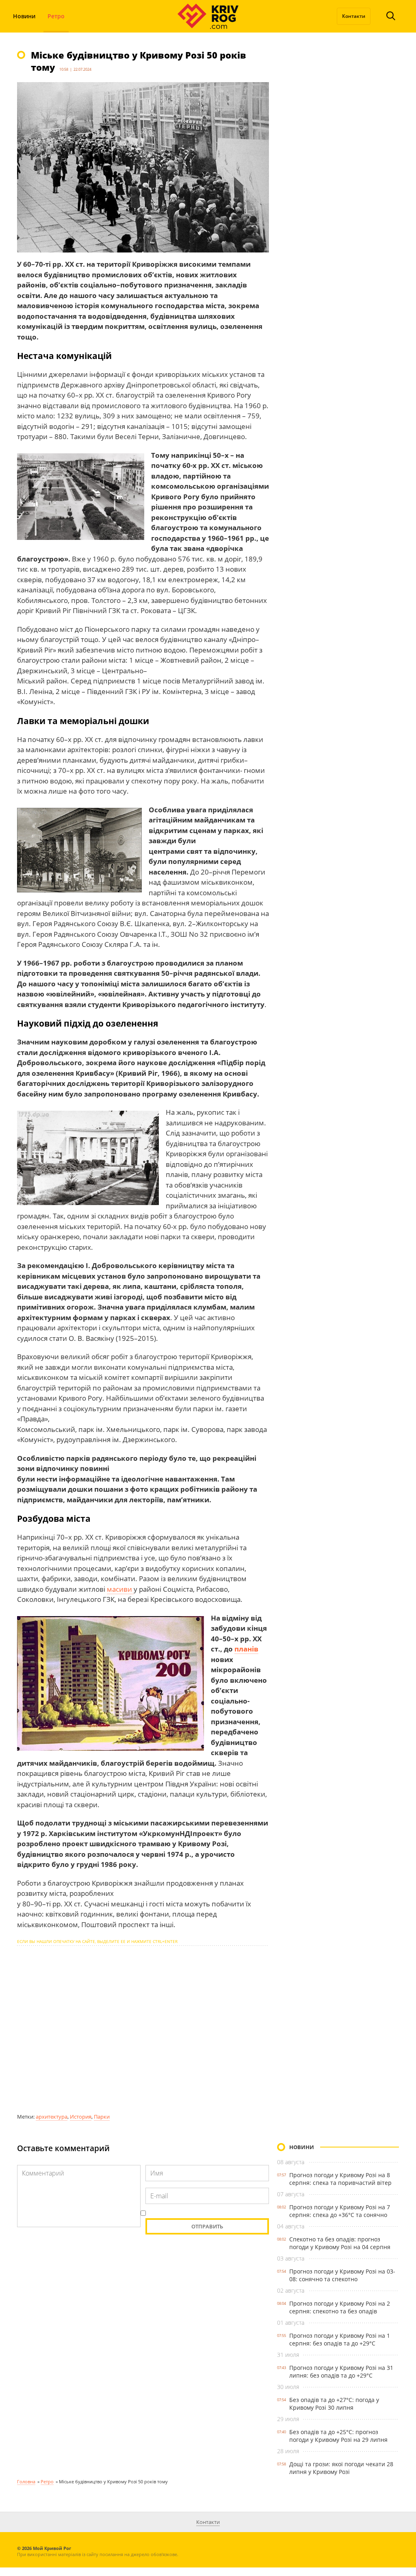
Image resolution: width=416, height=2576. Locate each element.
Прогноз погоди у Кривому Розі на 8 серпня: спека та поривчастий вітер (340, 2179)
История (81, 2117)
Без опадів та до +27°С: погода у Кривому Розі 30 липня (334, 2404)
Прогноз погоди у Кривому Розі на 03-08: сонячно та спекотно (342, 2275)
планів (246, 1649)
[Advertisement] (143, 2029)
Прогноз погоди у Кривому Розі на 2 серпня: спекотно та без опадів (340, 2307)
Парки (102, 2117)
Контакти (354, 16)
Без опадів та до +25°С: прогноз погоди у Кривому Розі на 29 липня (338, 2436)
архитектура (52, 2117)
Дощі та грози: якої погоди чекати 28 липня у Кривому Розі (341, 2468)
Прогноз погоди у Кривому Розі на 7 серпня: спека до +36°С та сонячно (340, 2211)
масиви (120, 1589)
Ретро (56, 16)
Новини (24, 16)
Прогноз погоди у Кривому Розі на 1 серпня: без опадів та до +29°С (340, 2339)
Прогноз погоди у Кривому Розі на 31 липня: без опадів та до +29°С (341, 2371)
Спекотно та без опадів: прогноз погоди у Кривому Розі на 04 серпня (340, 2243)
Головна (26, 2481)
